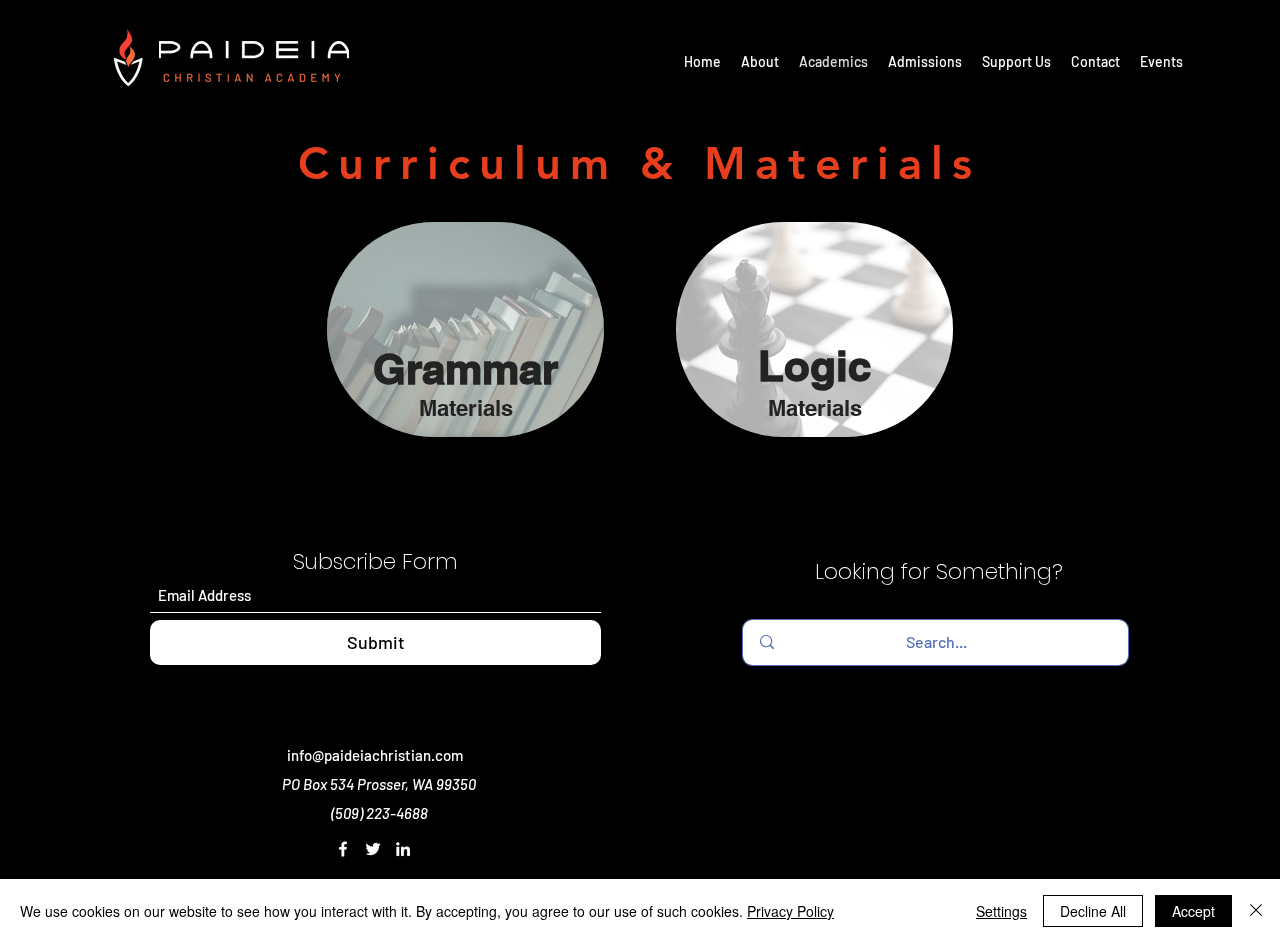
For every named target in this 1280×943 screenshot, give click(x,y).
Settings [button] (1001, 911)
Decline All (1093, 911)
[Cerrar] (1256, 911)
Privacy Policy (790, 911)
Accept (1193, 911)
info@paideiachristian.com (375, 755)
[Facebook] (343, 849)
